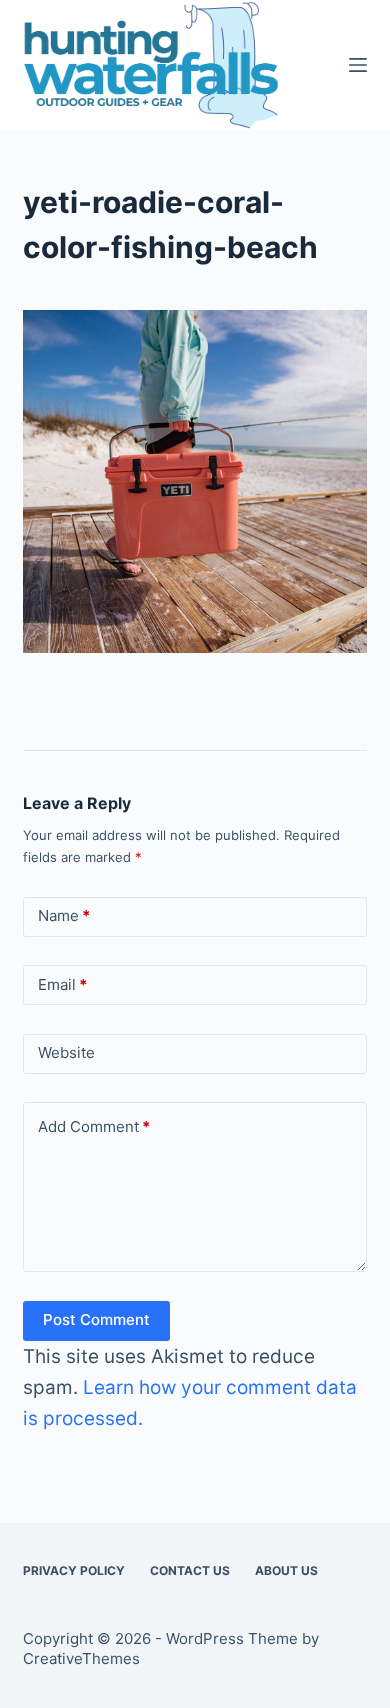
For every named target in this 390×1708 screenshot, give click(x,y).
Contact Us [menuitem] (190, 1570)
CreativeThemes (81, 1658)
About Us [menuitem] (286, 1570)
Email (62, 984)
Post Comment (96, 1319)
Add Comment (94, 1126)
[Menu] (358, 65)
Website (66, 1052)
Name (64, 915)
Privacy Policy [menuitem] (74, 1570)
